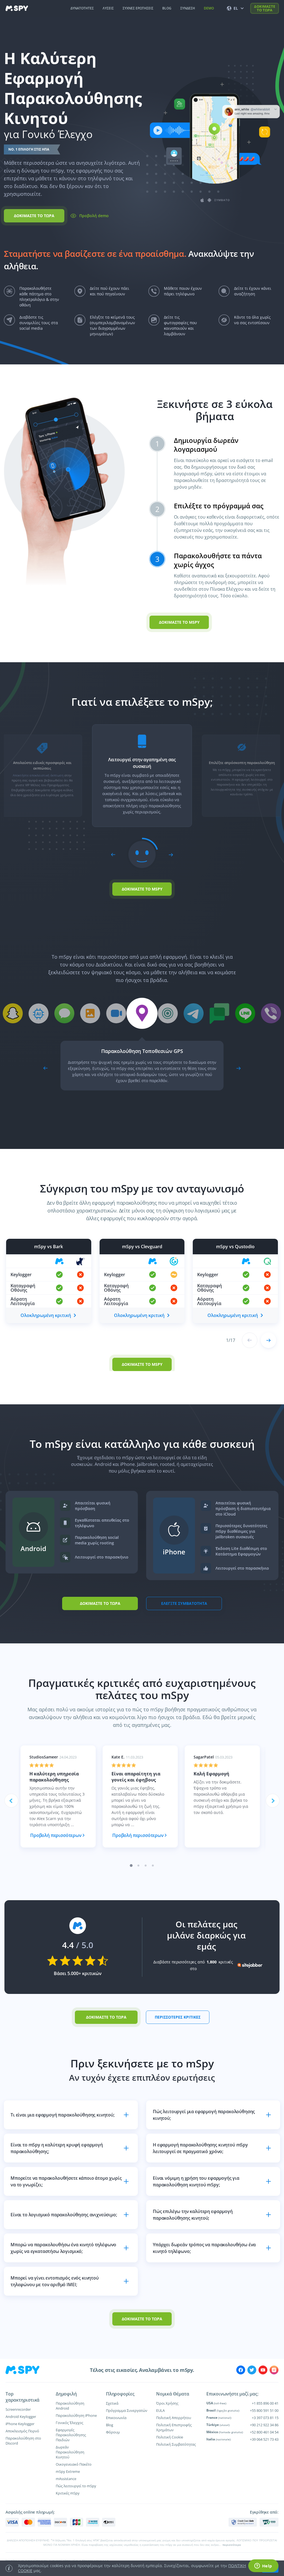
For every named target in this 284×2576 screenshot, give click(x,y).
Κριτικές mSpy (68, 2493)
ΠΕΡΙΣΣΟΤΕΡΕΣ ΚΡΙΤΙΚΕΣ (178, 2017)
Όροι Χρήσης (167, 2403)
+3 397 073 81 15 (265, 2418)
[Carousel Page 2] (139, 1866)
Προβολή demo (94, 216)
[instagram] (274, 2370)
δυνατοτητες (82, 8)
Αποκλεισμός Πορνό (22, 2431)
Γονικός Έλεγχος (69, 2423)
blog (167, 8)
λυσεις (108, 8)
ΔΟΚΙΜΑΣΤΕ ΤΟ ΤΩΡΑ (265, 8)
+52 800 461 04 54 (264, 2432)
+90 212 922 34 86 (264, 2425)
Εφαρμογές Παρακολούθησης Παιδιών (71, 2435)
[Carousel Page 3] (146, 1866)
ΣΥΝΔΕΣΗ (188, 8)
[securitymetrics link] (243, 2522)
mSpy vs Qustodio (235, 1247)
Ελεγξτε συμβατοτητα (184, 1603)
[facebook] (241, 2370)
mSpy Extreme (68, 2471)
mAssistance (66, 2479)
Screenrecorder (18, 2409)
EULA (160, 2410)
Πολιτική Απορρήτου (174, 2418)
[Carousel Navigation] (142, 855)
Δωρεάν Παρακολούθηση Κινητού (70, 2452)
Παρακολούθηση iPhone (76, 2415)
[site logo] (17, 8)
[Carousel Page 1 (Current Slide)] (131, 1866)
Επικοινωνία (116, 2418)
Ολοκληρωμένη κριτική (46, 1315)
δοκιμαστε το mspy (179, 622)
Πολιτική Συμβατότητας (176, 2444)
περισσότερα (232, 2545)
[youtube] (263, 2370)
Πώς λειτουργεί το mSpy (76, 2486)
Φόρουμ (113, 2432)
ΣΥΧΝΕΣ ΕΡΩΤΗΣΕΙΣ (138, 8)
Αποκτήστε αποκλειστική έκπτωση (38, 775)
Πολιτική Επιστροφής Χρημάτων (174, 2427)
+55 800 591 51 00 (264, 2410)
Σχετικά (112, 2403)
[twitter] (252, 2370)
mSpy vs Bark (49, 1247)
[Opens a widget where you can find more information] (263, 2566)
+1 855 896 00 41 (265, 2403)
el (236, 8)
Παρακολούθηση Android (70, 2406)
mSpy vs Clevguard (142, 1247)
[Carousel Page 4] (153, 1866)
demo (209, 8)
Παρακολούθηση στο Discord (23, 2441)
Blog (110, 2425)
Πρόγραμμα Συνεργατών (127, 2410)
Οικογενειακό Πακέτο (74, 2464)
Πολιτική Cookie (170, 2437)
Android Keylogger (21, 2417)
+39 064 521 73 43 (264, 2439)
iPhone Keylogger (20, 2424)
